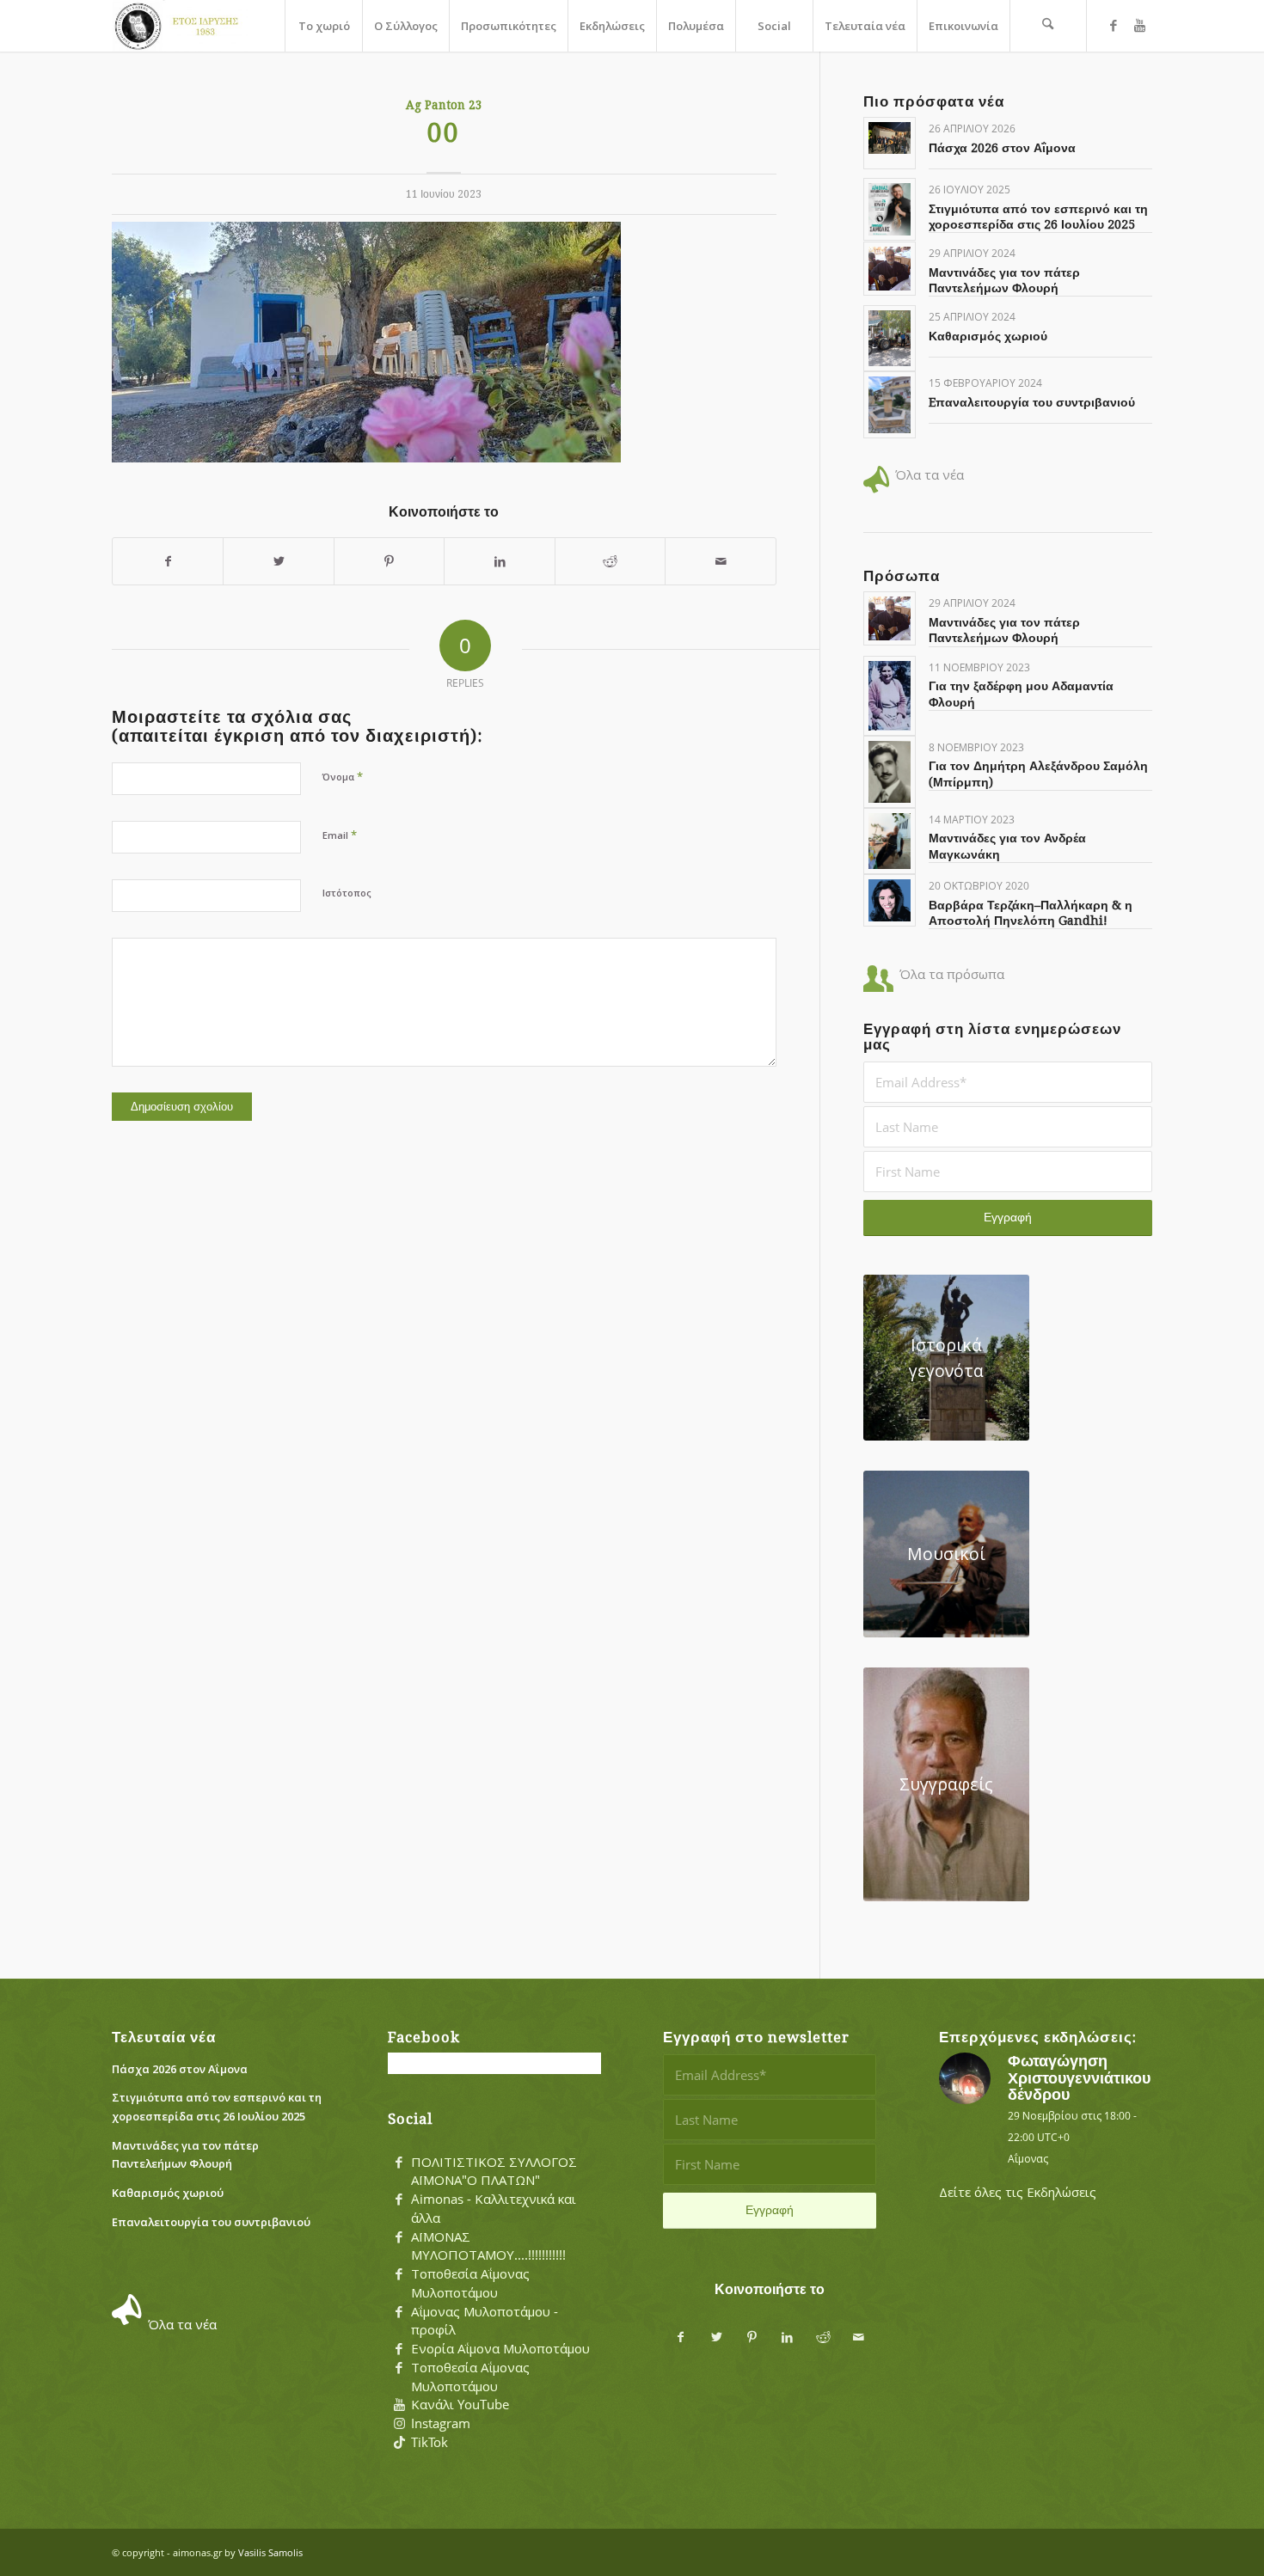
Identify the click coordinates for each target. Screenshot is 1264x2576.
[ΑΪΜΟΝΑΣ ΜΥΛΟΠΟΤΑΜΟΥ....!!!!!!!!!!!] (399, 2237)
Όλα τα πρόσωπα (952, 974)
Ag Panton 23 (444, 105)
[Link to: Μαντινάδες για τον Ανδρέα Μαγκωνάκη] (890, 841)
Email (340, 835)
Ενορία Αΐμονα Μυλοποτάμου (500, 2348)
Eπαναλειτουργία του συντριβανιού (1032, 402)
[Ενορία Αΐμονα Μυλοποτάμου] (399, 2349)
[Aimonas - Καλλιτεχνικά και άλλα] (399, 2200)
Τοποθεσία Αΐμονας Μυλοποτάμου (470, 2283)
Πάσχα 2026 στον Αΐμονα (1002, 148)
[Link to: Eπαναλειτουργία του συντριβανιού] (890, 404)
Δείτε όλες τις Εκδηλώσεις (1018, 2192)
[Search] (1048, 26)
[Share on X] (278, 562)
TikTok (430, 2442)
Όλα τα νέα (930, 474)
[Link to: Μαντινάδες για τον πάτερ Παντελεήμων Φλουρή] (890, 269)
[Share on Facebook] (168, 562)
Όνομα (343, 776)
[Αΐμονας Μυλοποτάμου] (180, 26)
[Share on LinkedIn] (499, 562)
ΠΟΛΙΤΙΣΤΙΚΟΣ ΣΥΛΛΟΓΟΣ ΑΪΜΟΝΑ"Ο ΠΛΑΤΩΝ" (494, 2171)
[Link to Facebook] (1114, 25)
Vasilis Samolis (270, 2552)
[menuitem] (323, 26)
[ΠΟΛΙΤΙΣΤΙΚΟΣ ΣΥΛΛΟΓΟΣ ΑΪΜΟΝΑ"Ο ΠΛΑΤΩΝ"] (399, 2163)
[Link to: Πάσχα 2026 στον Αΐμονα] (890, 138)
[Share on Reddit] (610, 562)
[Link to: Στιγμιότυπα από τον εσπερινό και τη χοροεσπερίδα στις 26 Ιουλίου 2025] (890, 209)
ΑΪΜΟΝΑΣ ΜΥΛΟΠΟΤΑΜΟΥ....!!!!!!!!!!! (488, 2246)
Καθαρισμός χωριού (988, 336)
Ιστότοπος (347, 893)
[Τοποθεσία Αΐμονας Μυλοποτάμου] (399, 2274)
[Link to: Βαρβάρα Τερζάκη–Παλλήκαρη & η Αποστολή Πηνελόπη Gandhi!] (890, 900)
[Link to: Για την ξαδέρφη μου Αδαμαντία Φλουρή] (890, 696)
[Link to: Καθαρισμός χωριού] (890, 338)
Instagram (441, 2423)
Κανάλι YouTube (460, 2404)
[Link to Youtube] (1139, 25)
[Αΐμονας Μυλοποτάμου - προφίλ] (399, 2312)
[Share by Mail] (721, 562)
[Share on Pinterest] (389, 562)
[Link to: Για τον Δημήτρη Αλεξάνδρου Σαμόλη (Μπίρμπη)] (890, 772)
